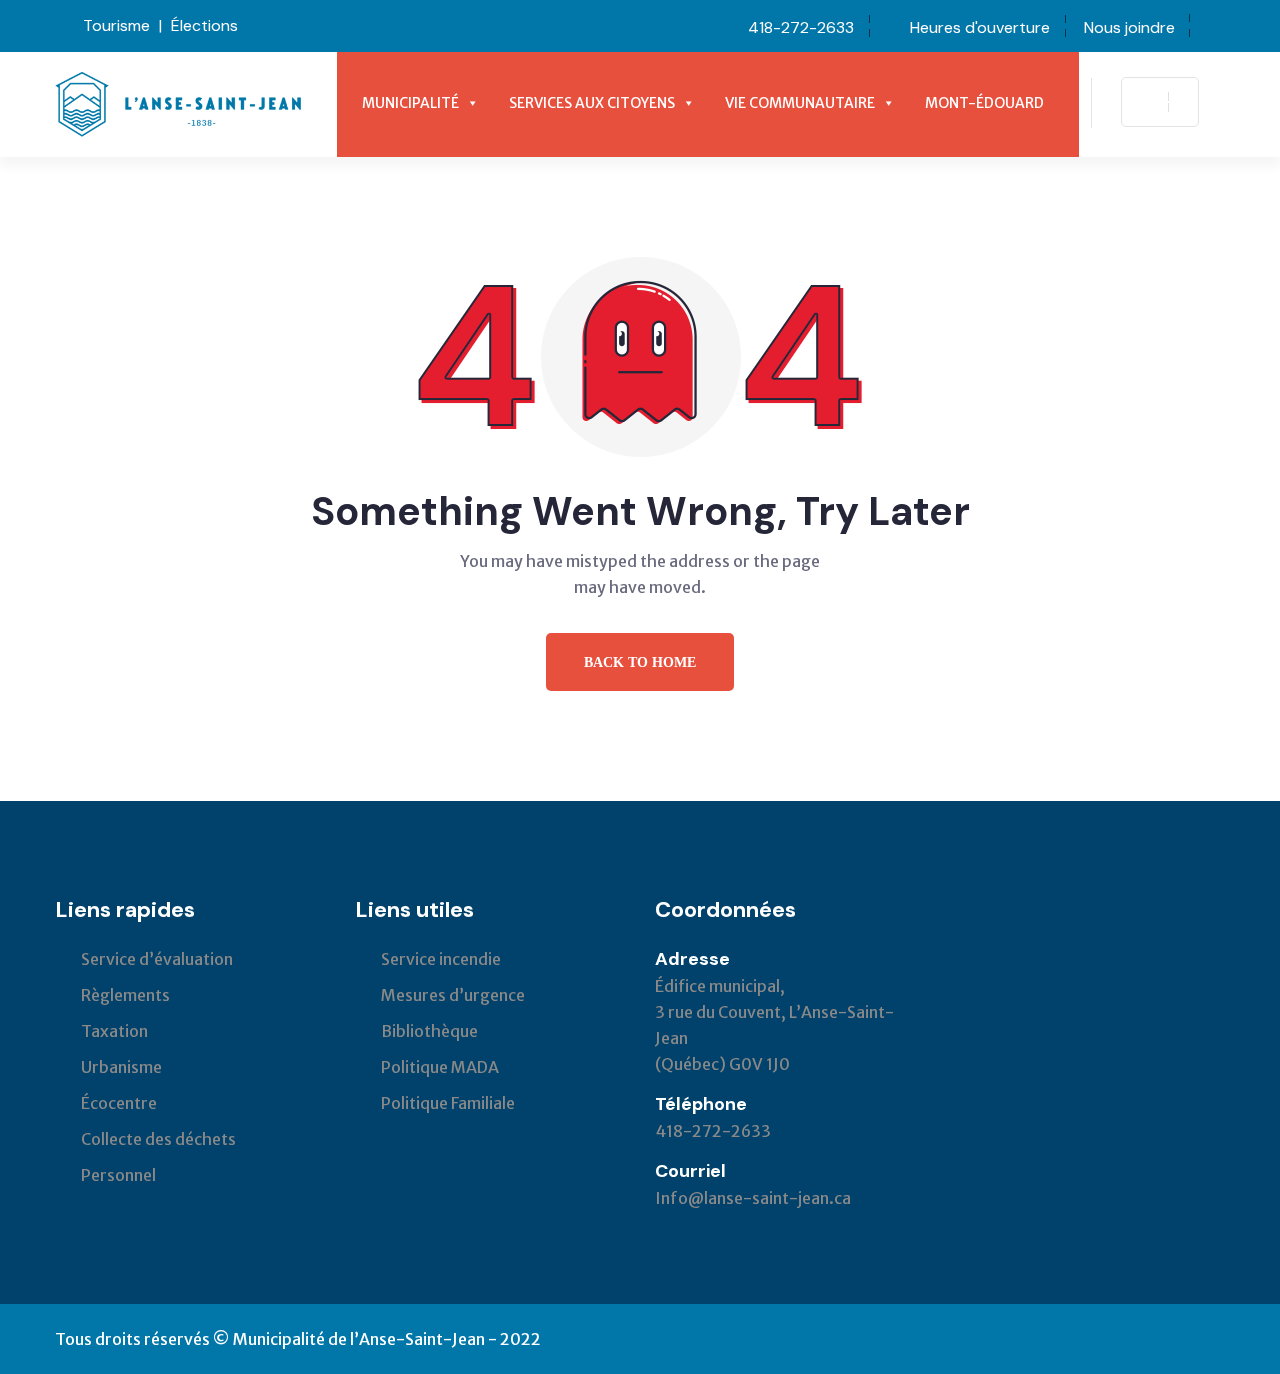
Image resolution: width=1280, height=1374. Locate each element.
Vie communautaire (800, 103)
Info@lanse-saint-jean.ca (753, 1198)
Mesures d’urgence (453, 995)
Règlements (125, 995)
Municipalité (410, 103)
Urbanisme (121, 1067)
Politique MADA (440, 1067)
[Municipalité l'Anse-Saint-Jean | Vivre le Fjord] (178, 103)
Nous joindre (1129, 27)
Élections (204, 25)
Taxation (114, 1031)
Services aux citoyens (592, 103)
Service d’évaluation (157, 959)
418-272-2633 (801, 27)
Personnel (118, 1175)
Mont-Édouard (984, 103)
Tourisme (116, 25)
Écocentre (119, 1103)
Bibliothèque (429, 1031)
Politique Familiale (448, 1103)
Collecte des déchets (158, 1139)
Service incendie (441, 959)
